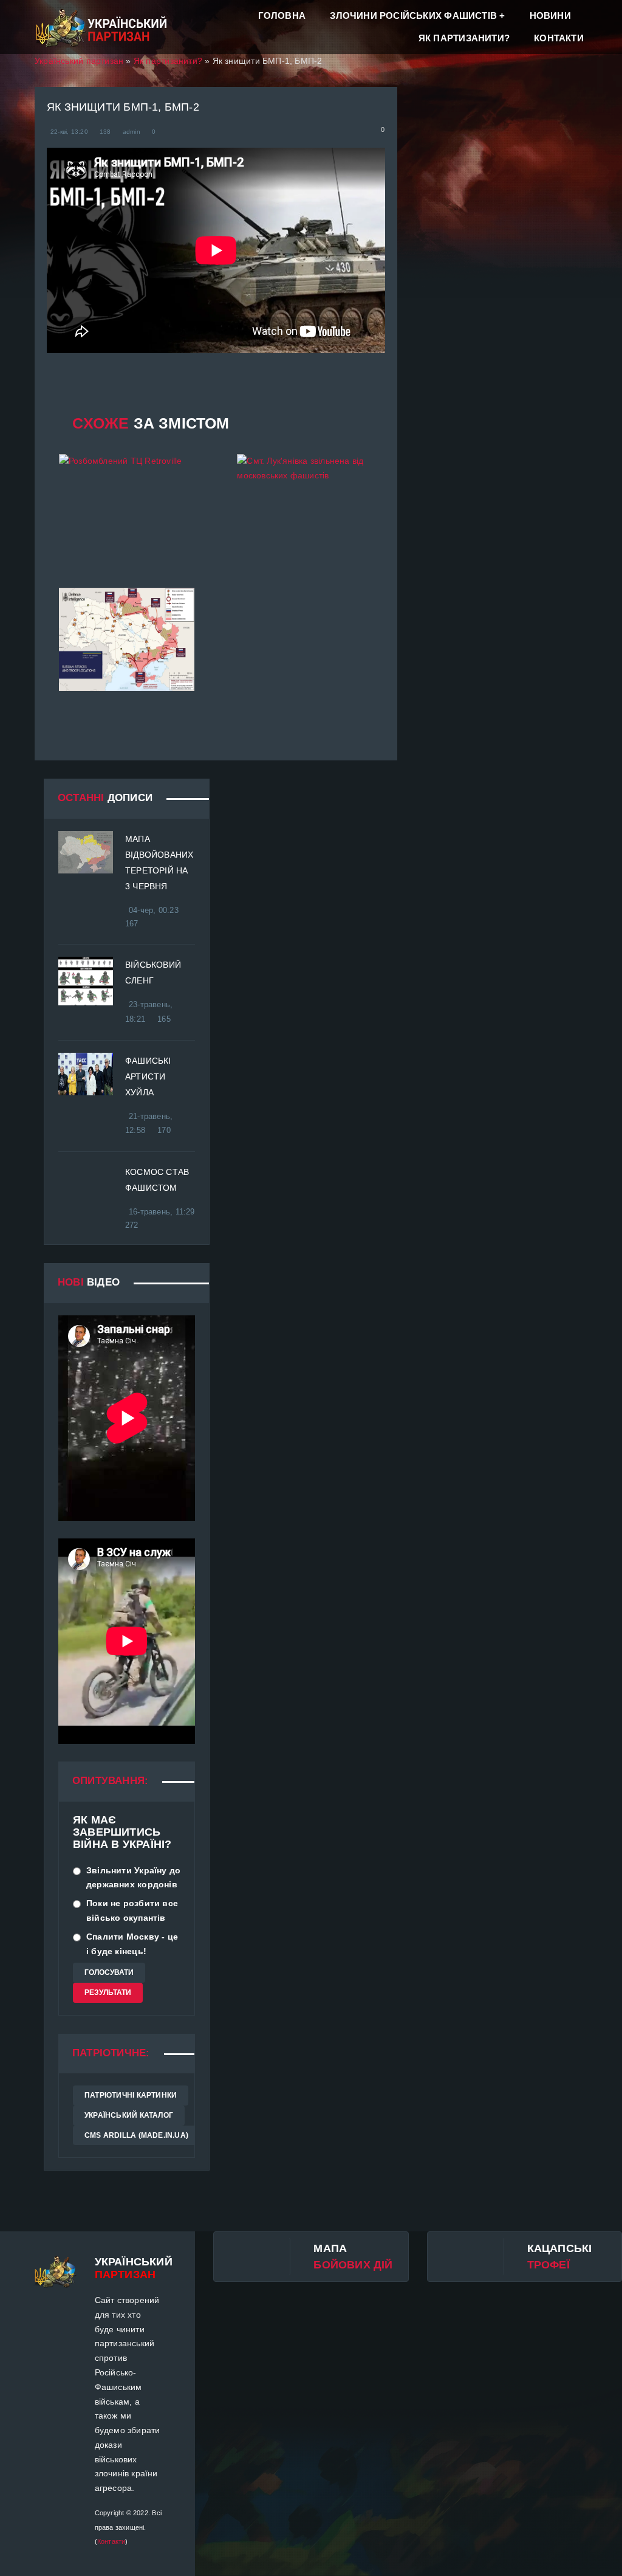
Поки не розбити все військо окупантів (132, 1910)
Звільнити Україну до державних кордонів (133, 1878)
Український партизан (79, 61)
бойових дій (353, 2265)
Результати (108, 1992)
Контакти (559, 38)
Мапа (330, 2248)
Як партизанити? (464, 38)
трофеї (549, 2265)
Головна (282, 15)
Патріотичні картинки (131, 2095)
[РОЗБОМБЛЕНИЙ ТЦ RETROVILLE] (127, 506)
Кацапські (560, 2248)
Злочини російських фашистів (413, 15)
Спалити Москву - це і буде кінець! (132, 1944)
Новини (550, 15)
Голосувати (109, 1972)
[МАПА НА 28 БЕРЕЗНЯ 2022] (127, 639)
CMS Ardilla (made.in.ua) (136, 2135)
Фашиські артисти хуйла (148, 1076)
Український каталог (129, 2115)
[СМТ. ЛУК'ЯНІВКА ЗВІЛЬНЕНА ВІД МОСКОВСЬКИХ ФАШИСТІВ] (305, 506)
